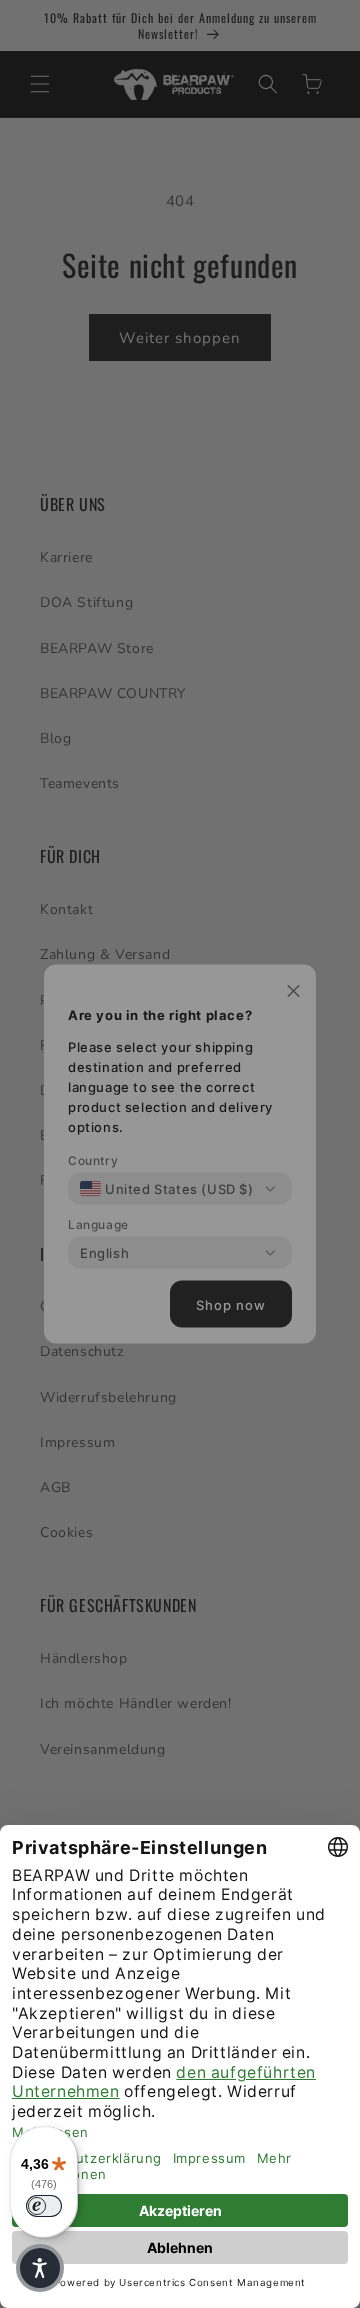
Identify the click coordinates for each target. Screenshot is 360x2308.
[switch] (44, 2206)
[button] (40, 2268)
